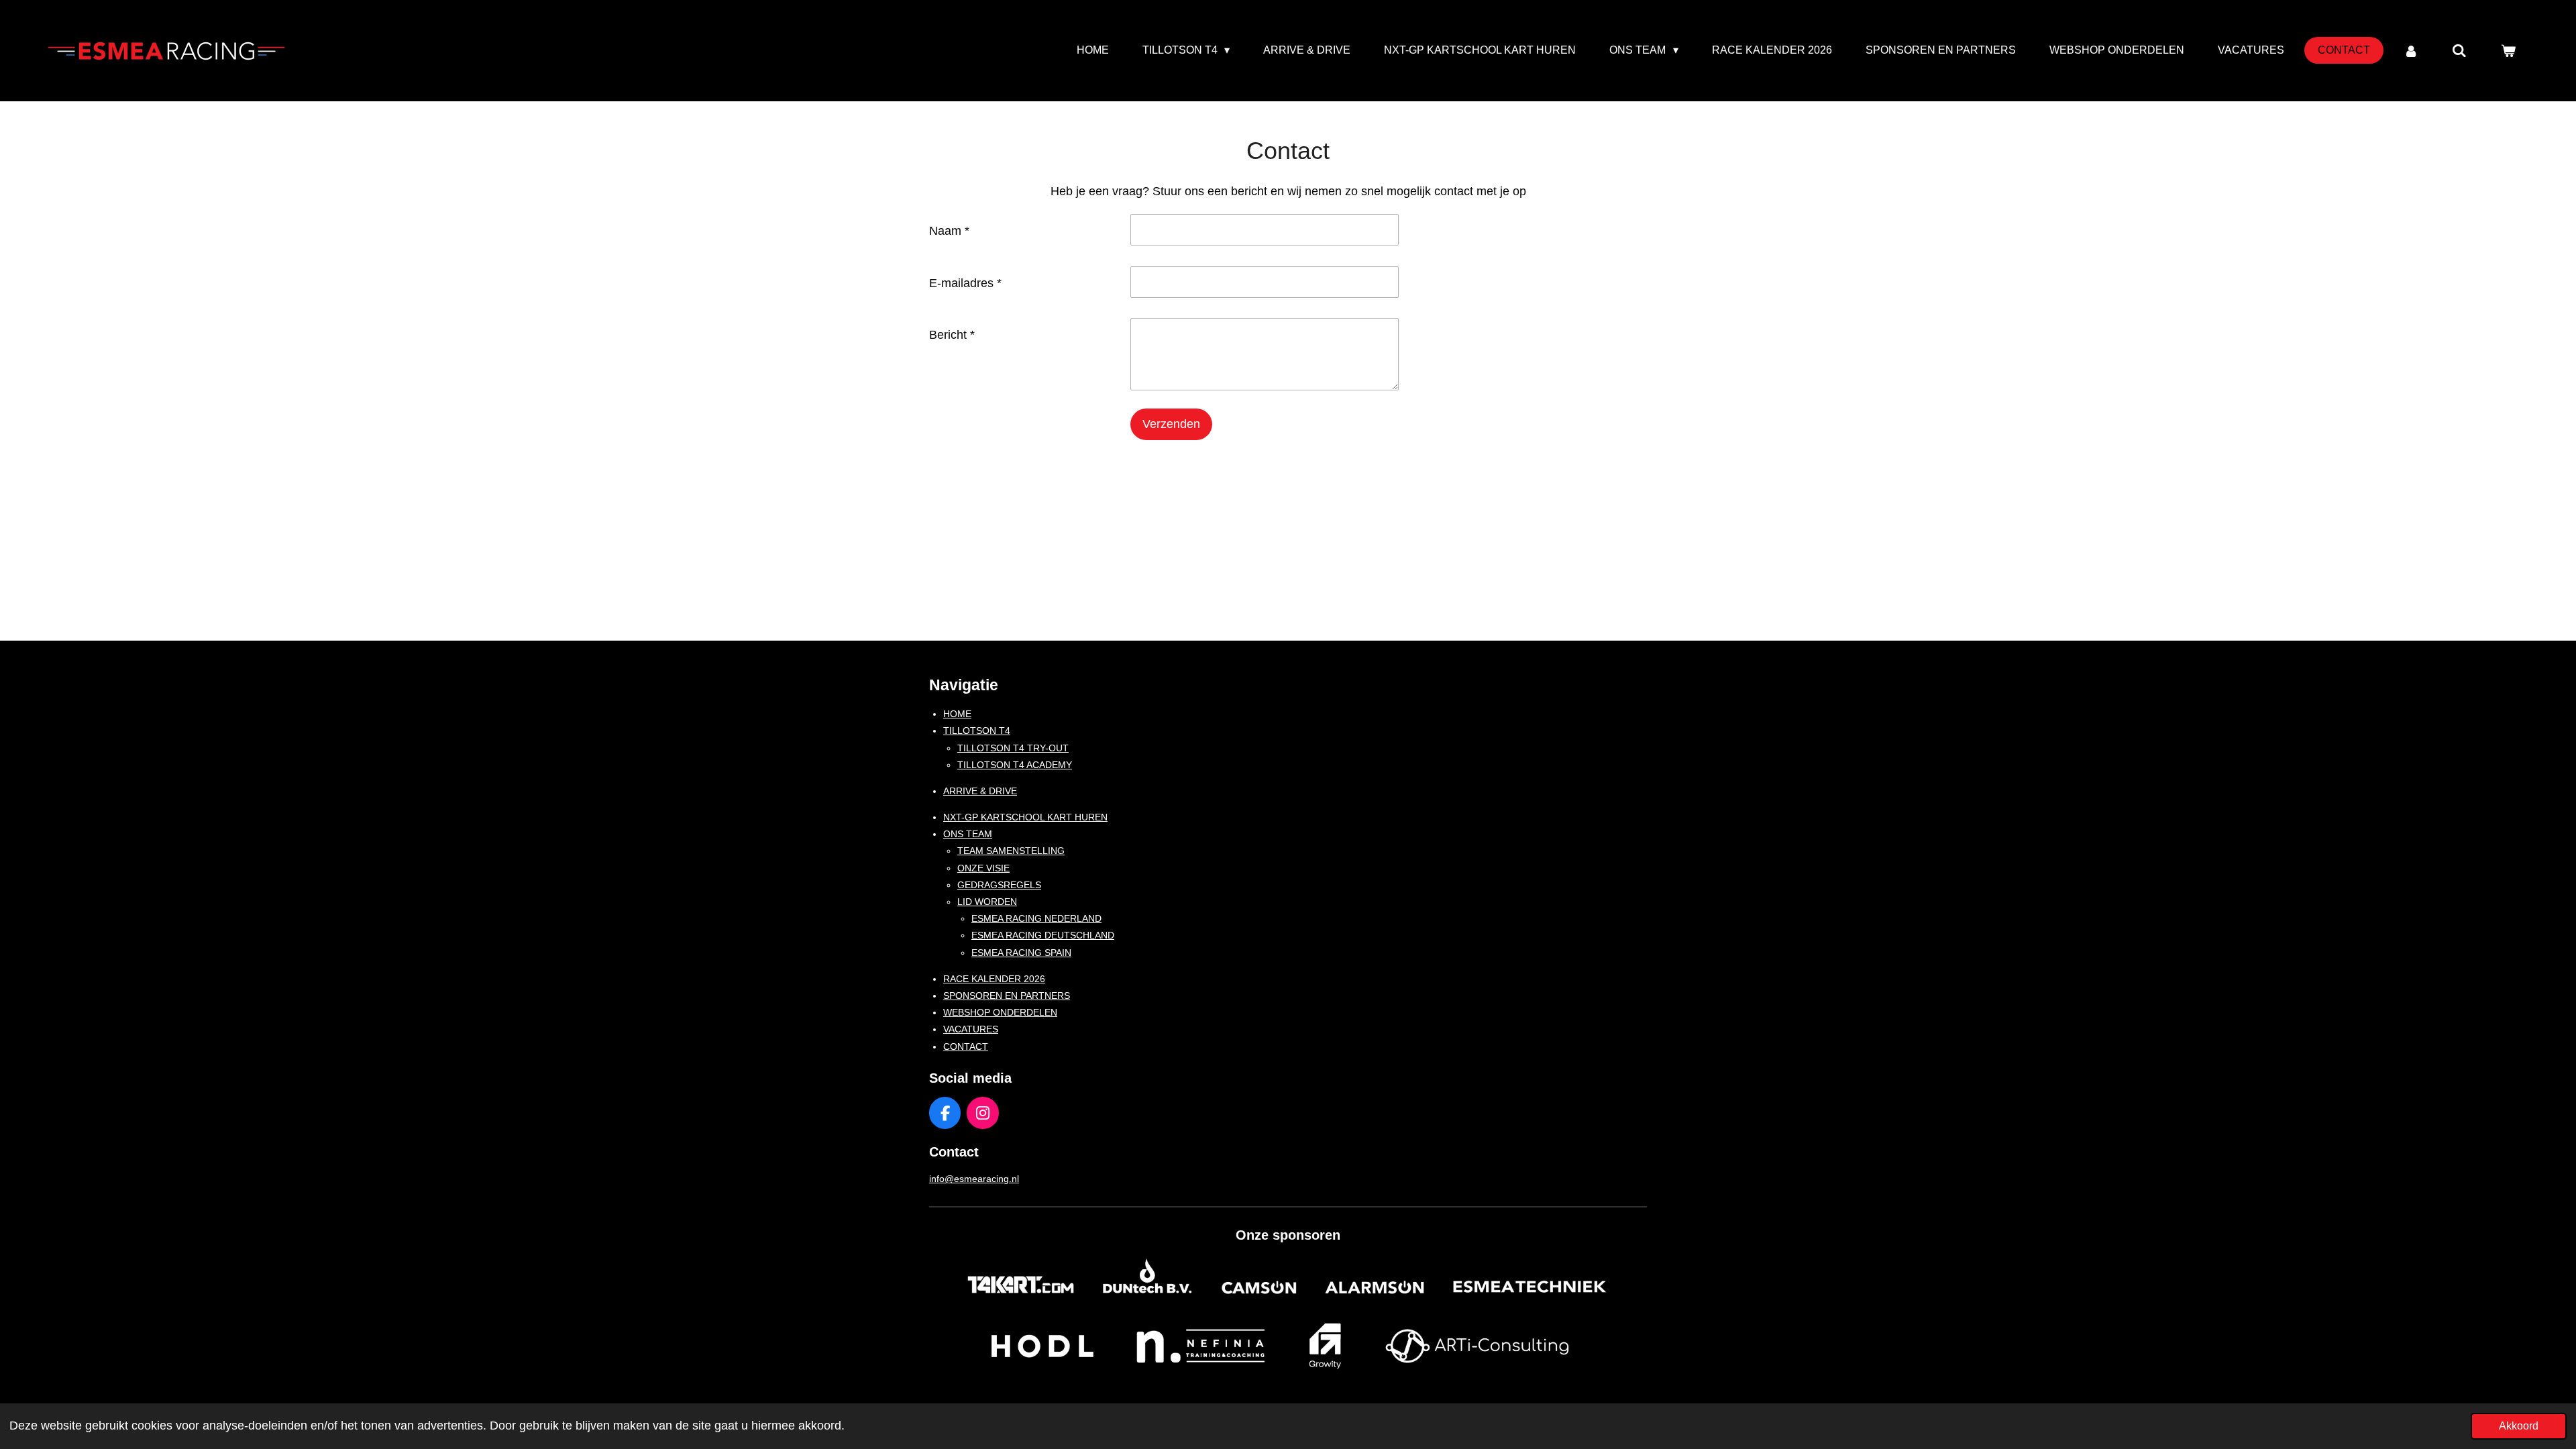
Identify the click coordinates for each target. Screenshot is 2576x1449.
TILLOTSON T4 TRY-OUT (1013, 748)
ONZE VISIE (983, 868)
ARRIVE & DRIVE (980, 791)
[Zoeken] (2459, 51)
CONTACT (966, 1046)
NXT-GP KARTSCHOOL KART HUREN (1025, 817)
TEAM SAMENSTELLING (1011, 851)
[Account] (2411, 51)
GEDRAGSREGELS (999, 885)
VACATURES (971, 1029)
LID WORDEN (987, 902)
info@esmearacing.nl (974, 1179)
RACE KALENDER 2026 (994, 979)
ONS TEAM (968, 834)
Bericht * (952, 335)
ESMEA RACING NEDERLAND (1036, 918)
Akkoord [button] (2519, 1426)
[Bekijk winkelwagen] (2508, 51)
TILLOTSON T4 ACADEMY (1015, 765)
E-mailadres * (965, 283)
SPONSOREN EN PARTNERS (1007, 996)
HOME (957, 714)
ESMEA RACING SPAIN (1021, 953)
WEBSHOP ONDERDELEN (1000, 1012)
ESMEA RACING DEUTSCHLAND (1043, 935)
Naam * (949, 231)
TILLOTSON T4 (977, 731)
